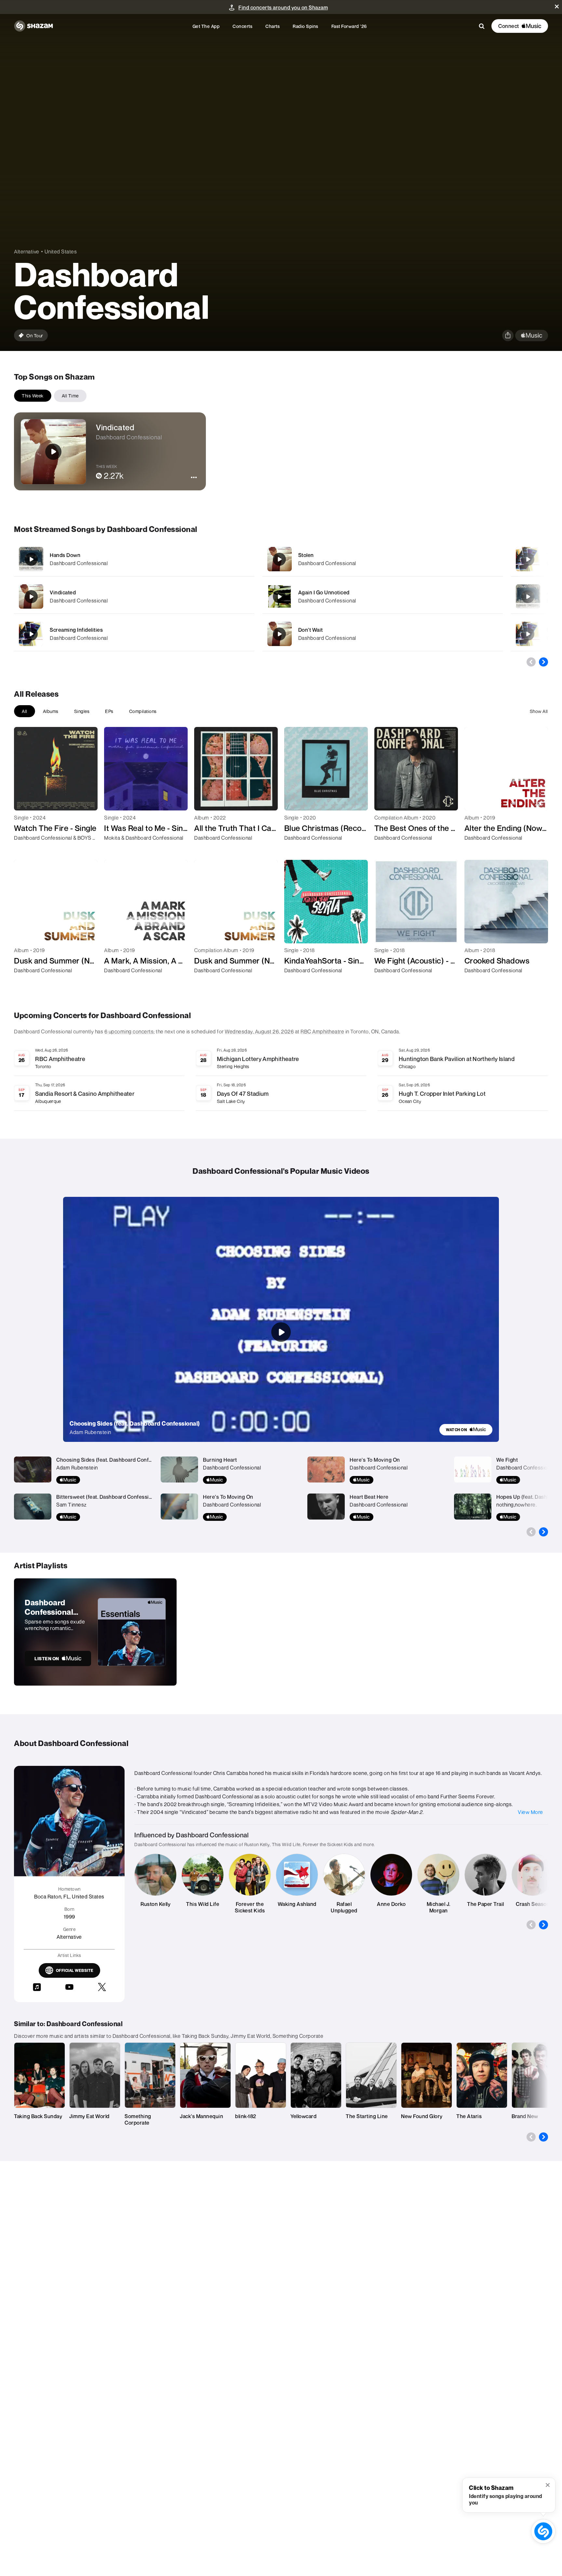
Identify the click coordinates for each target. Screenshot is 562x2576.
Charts (273, 26)
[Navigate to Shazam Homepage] (33, 26)
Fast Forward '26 (349, 26)
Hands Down (65, 555)
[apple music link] (532, 336)
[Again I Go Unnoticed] (383, 596)
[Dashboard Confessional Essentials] (95, 1632)
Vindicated (63, 592)
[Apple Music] (26, 849)
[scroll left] (531, 662)
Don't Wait (311, 630)
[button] (557, 6)
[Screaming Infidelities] (134, 634)
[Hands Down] (134, 559)
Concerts (242, 26)
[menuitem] (206, 26)
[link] (466, 1430)
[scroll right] (543, 662)
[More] (227, 559)
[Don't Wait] (383, 634)
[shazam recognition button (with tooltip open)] (543, 2531)
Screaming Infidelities (76, 630)
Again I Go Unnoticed (324, 592)
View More (530, 1812)
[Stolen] (383, 559)
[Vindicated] (134, 596)
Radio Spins (306, 26)
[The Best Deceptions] (528, 559)
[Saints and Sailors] (528, 634)
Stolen (306, 555)
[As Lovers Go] (528, 597)
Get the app (206, 26)
